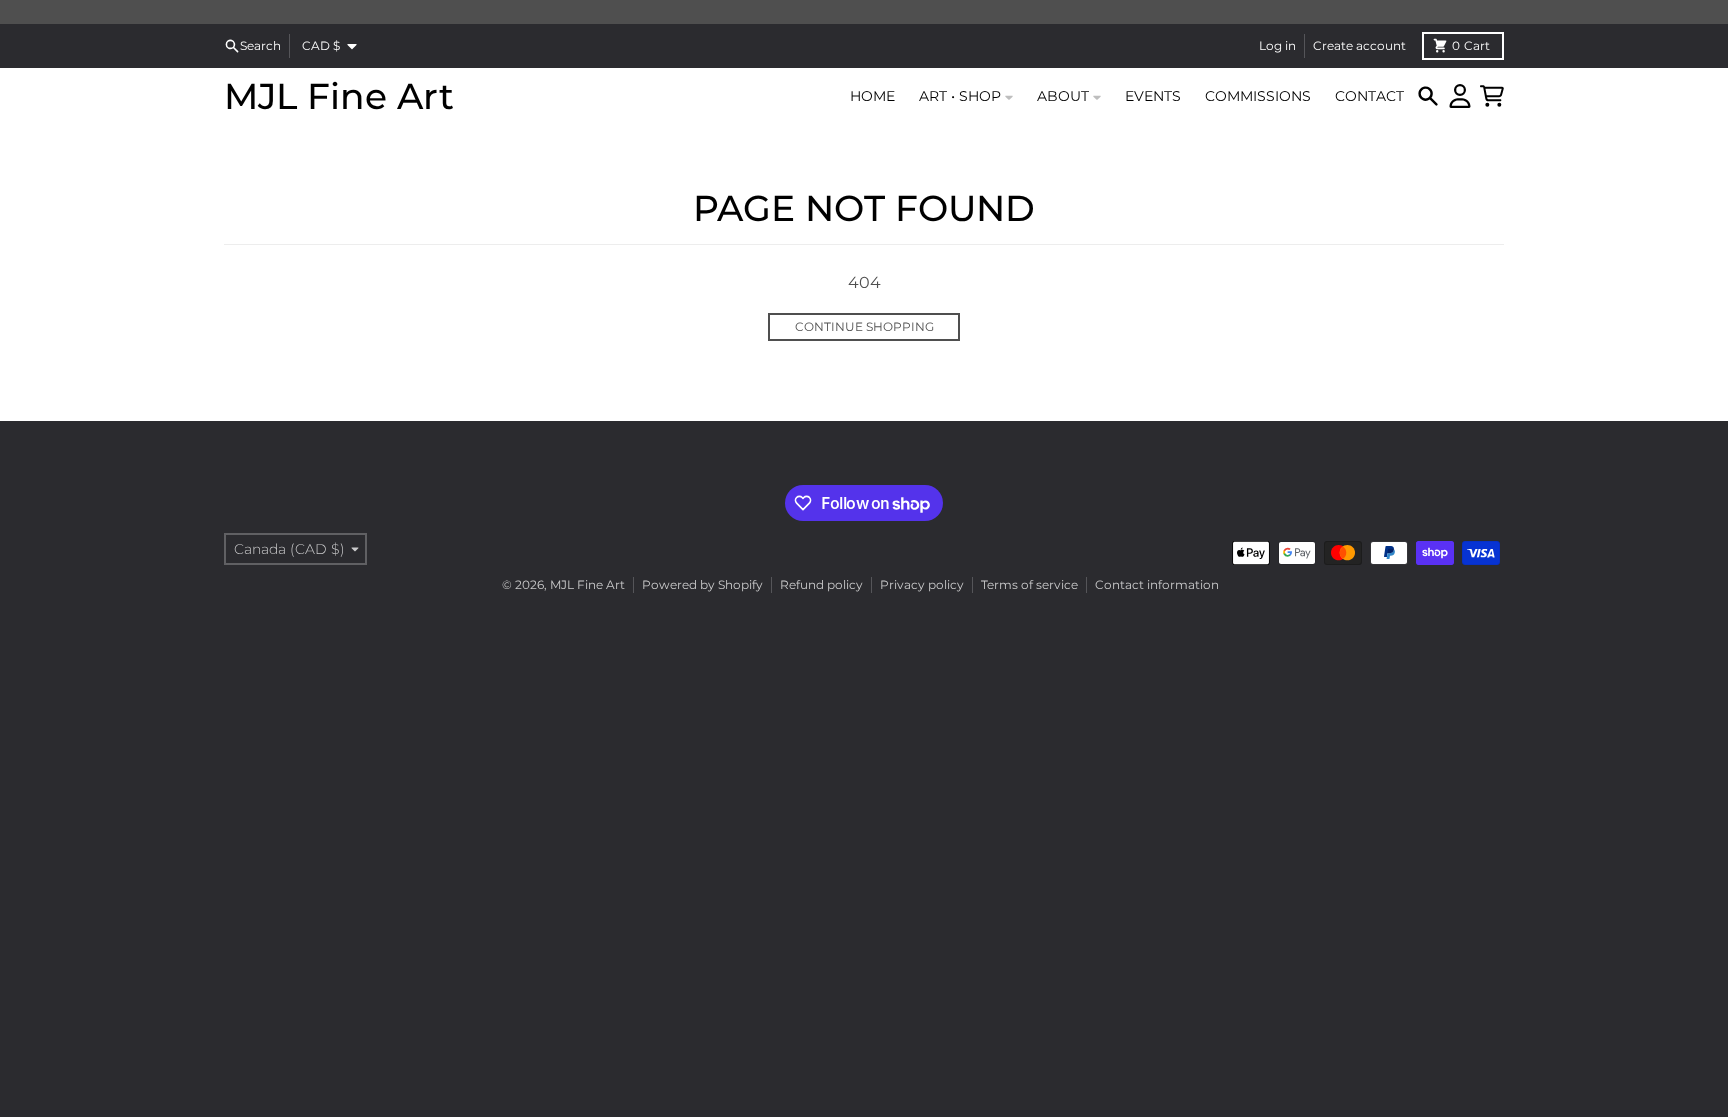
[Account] (1460, 96)
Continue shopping (864, 326)
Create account (1359, 45)
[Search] (1428, 96)
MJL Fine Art (339, 96)
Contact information (1157, 584)
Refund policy (821, 584)
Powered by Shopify (702, 584)
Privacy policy (922, 584)
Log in (1277, 45)
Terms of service (1029, 584)
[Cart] (1492, 96)
